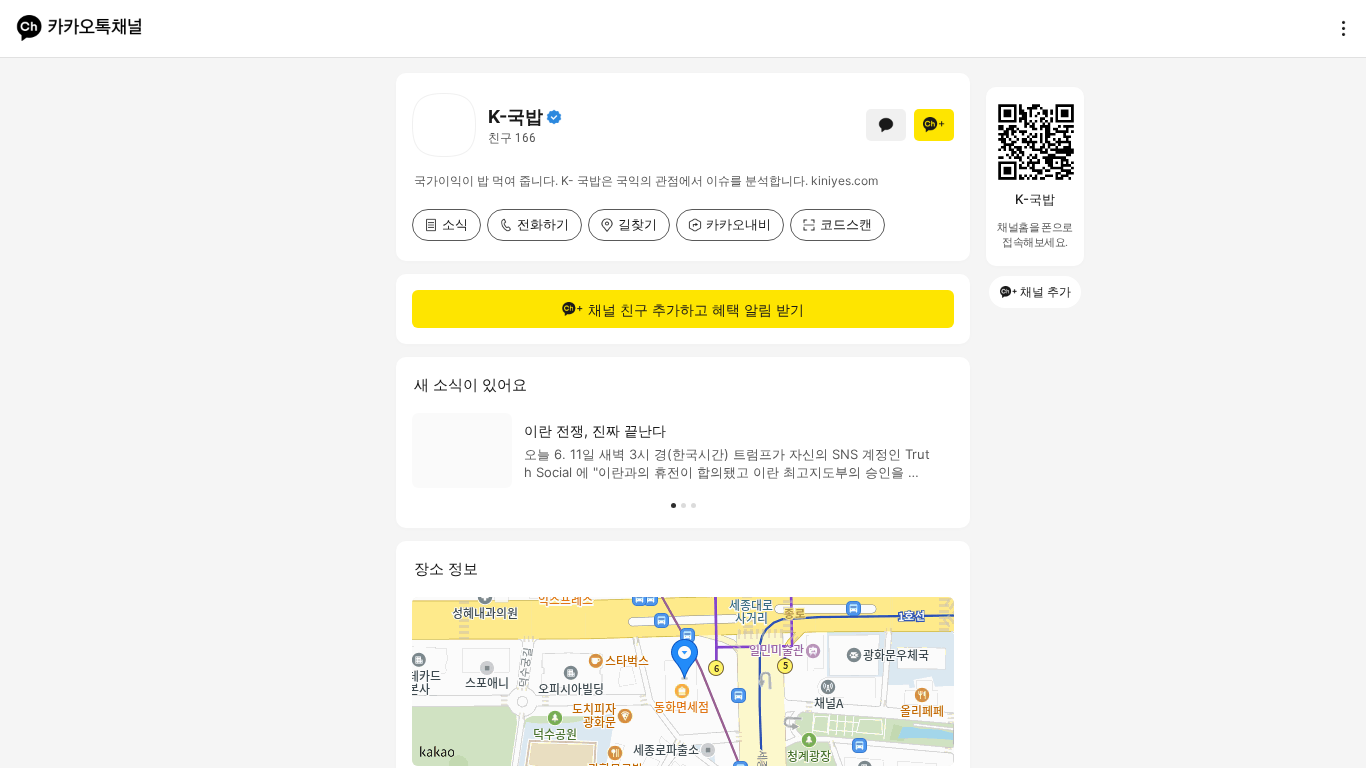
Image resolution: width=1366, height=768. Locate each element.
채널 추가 (1045, 291)
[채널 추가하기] (934, 125)
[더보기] (1338, 28)
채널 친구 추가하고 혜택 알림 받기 (696, 309)
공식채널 (554, 117)
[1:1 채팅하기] (886, 125)
